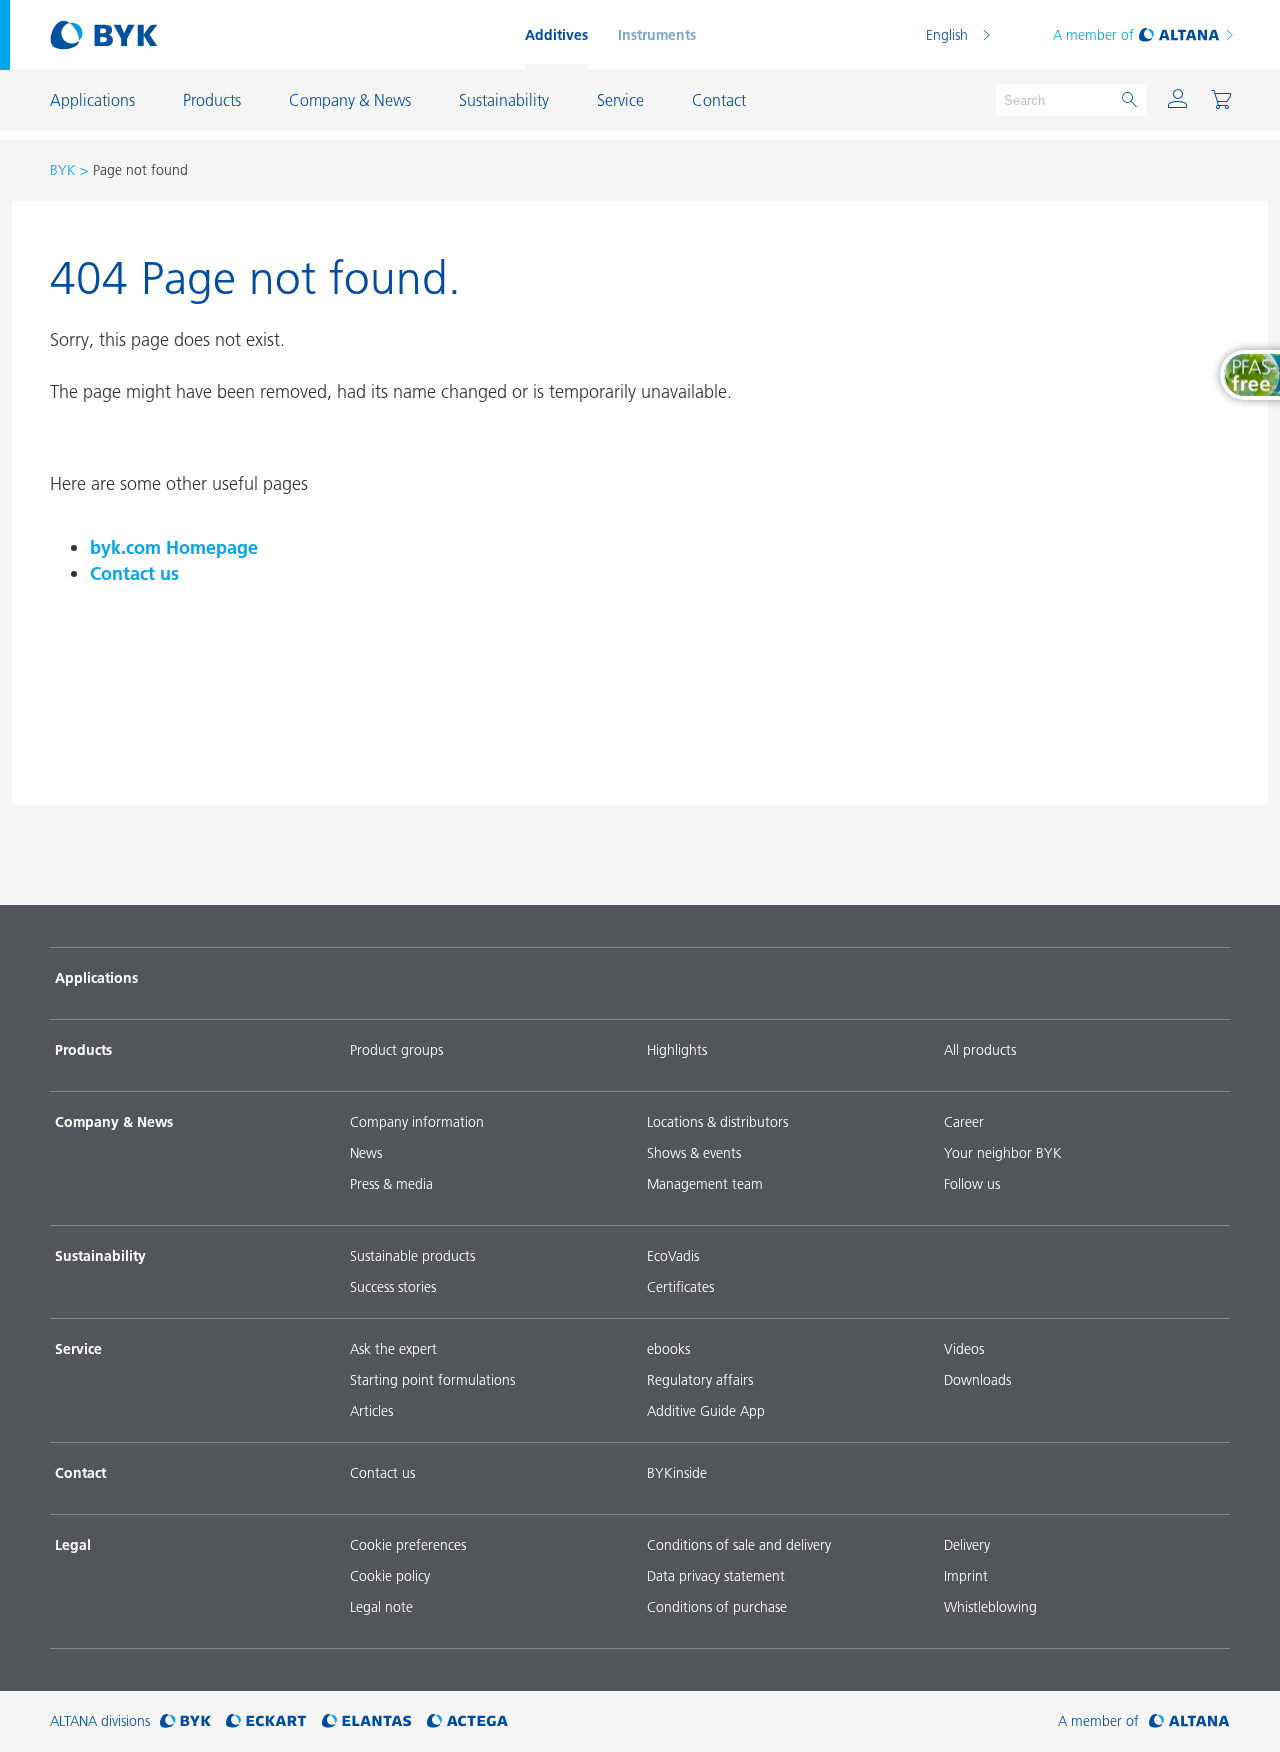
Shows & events (694, 1153)
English (947, 35)
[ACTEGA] (467, 1721)
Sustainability (100, 1256)
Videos (964, 1349)
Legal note (381, 1607)
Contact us (134, 573)
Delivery (967, 1545)
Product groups (396, 1050)
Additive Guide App (706, 1411)
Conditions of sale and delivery (739, 1545)
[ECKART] (266, 1721)
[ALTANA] (1189, 1721)
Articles (371, 1411)
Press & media (391, 1184)
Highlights (677, 1050)
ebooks (668, 1349)
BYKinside (677, 1473)
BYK (63, 170)
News (366, 1153)
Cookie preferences (408, 1545)
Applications (96, 978)
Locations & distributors (717, 1122)
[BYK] (185, 1721)
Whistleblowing (990, 1607)
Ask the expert (393, 1349)
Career (964, 1122)
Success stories (393, 1287)
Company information (417, 1122)
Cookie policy (390, 1576)
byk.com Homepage (174, 547)
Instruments (657, 35)
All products (980, 1050)
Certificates (680, 1287)
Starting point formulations (432, 1380)
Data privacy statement (716, 1576)
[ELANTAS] (367, 1721)
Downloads (977, 1380)
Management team (705, 1184)
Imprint (966, 1576)
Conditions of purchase (717, 1607)
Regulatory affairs (700, 1380)
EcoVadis (673, 1256)
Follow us (972, 1184)
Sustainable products (412, 1256)
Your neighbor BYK (1003, 1153)
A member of (1093, 35)
